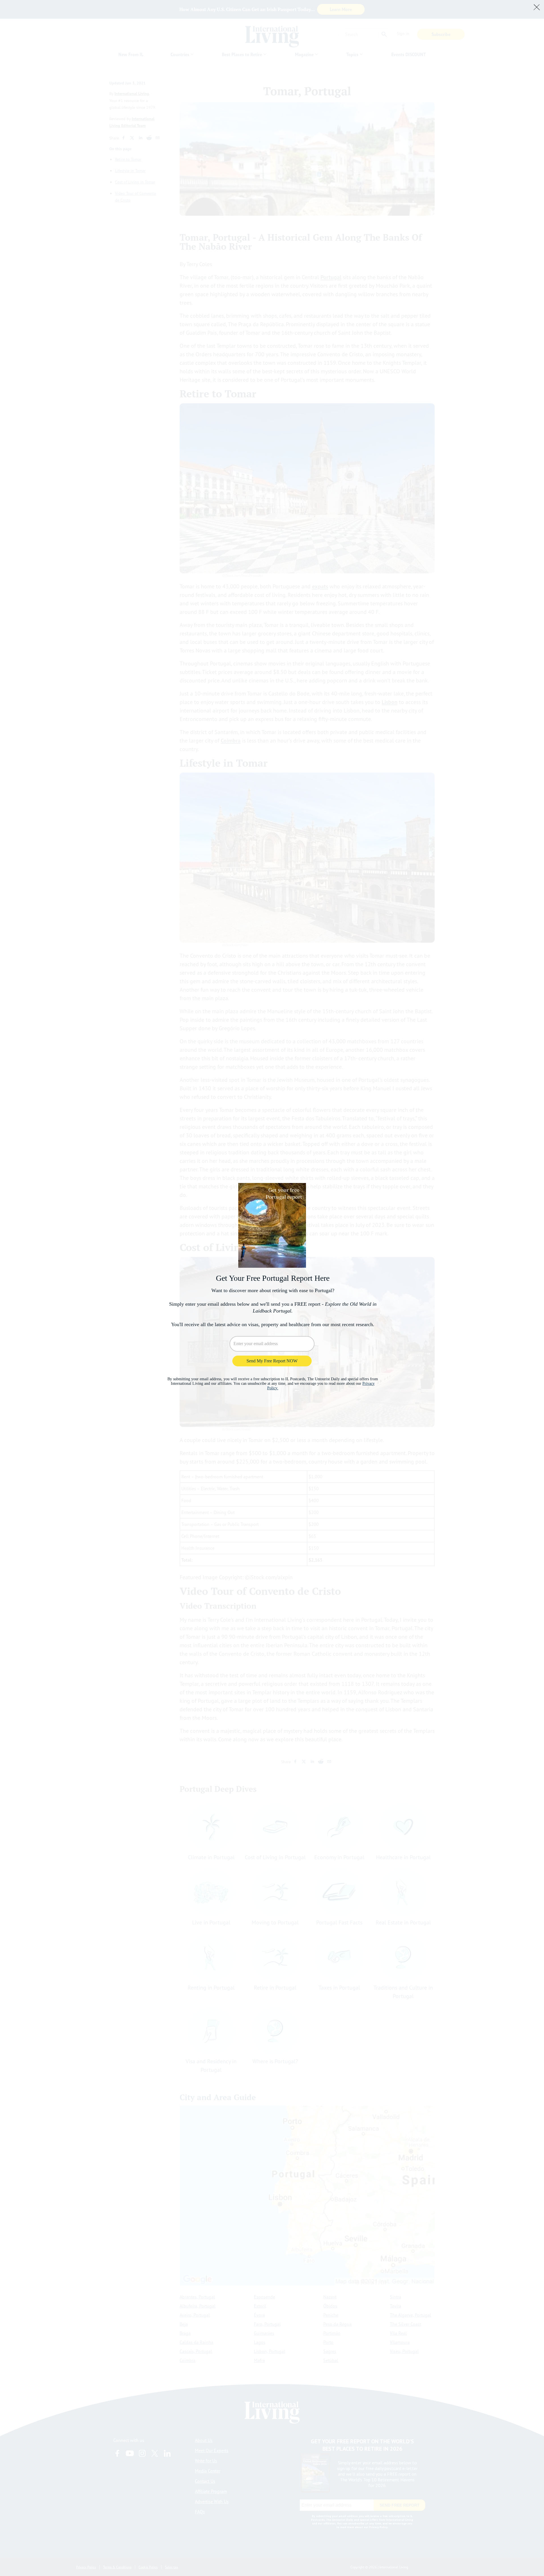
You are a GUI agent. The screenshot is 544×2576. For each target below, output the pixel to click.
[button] (537, 7)
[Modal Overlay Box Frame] (272, 1288)
